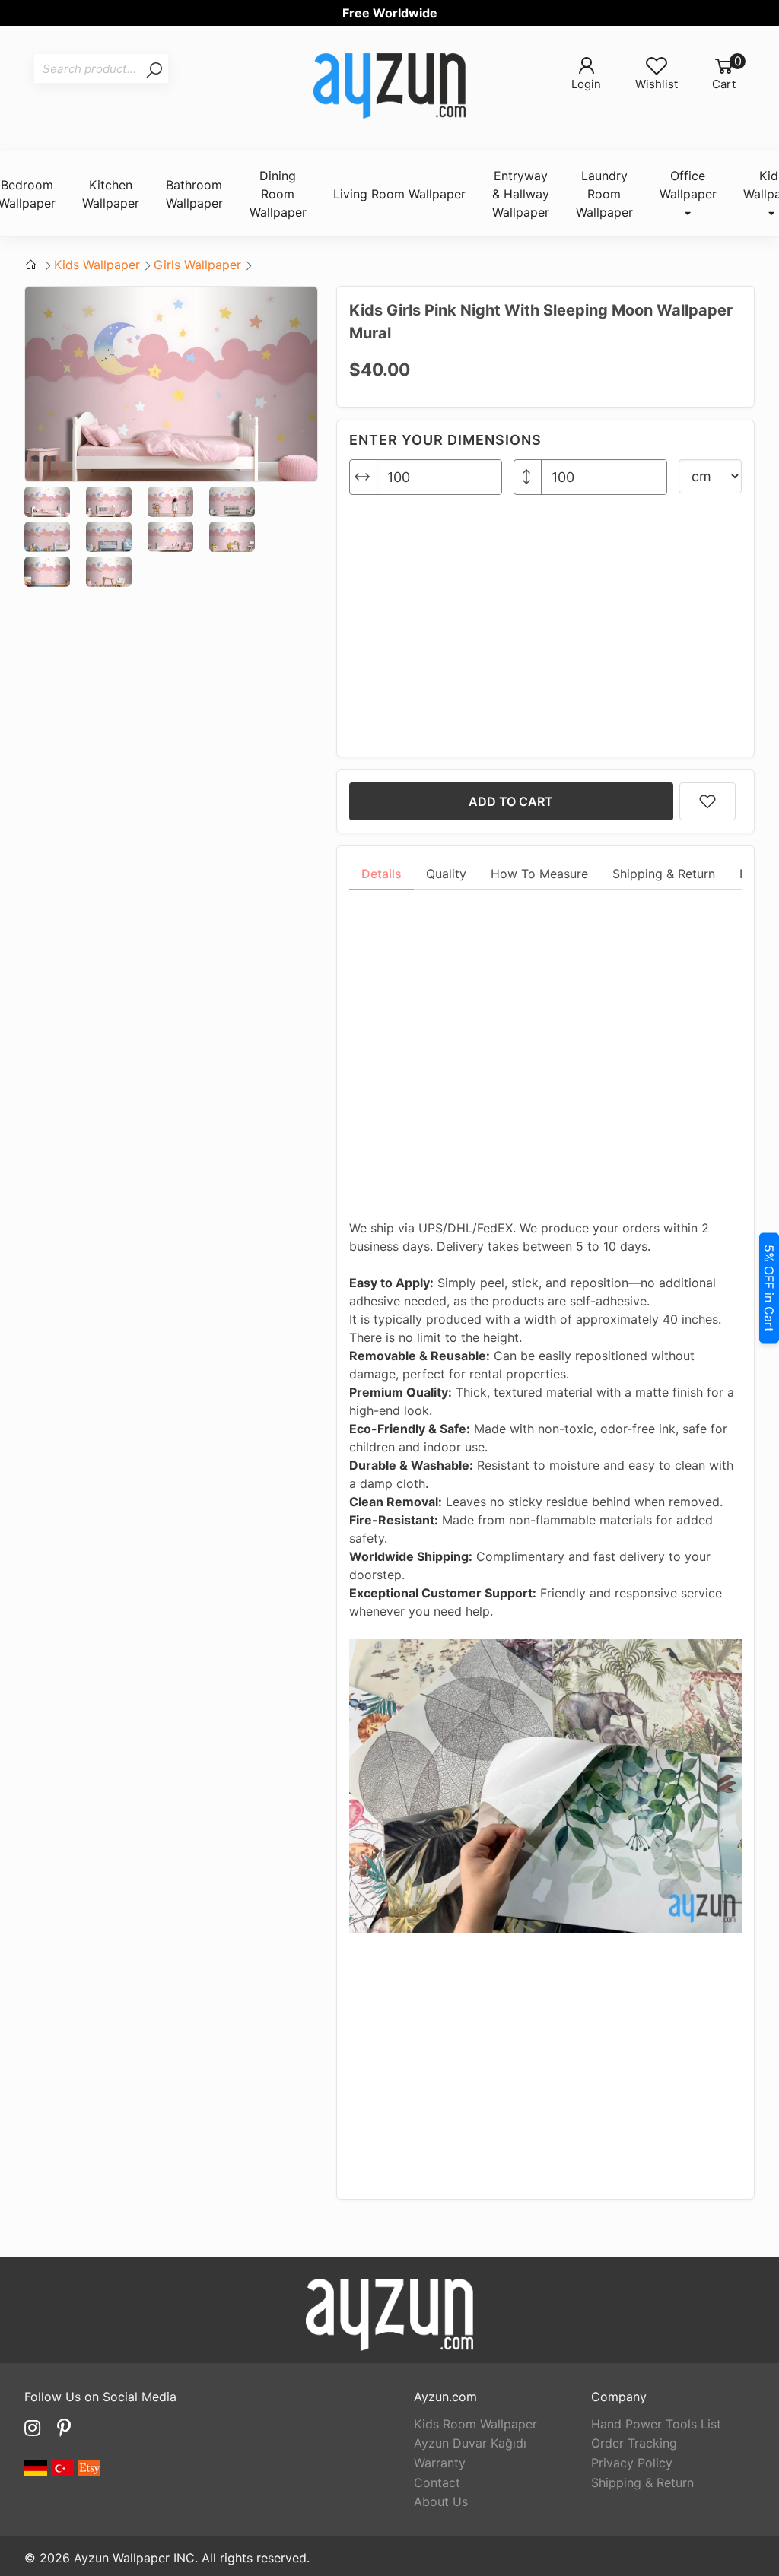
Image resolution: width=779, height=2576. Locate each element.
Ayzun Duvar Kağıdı (470, 2443)
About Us (441, 2501)
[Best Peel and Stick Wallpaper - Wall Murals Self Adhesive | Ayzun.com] (389, 88)
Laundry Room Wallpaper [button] (604, 194)
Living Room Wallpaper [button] (399, 194)
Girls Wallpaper (197, 265)
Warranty (440, 2463)
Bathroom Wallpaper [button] (194, 194)
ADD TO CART (511, 801)
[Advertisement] (545, 620)
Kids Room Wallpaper (475, 2424)
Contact (437, 2482)
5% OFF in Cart (769, 1288)
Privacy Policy (632, 2463)
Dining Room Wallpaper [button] (278, 194)
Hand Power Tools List (656, 2424)
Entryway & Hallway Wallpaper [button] (521, 194)
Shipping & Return (642, 2482)
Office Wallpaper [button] (688, 185)
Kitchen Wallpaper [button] (111, 194)
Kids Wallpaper (97, 265)
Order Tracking (634, 2443)
